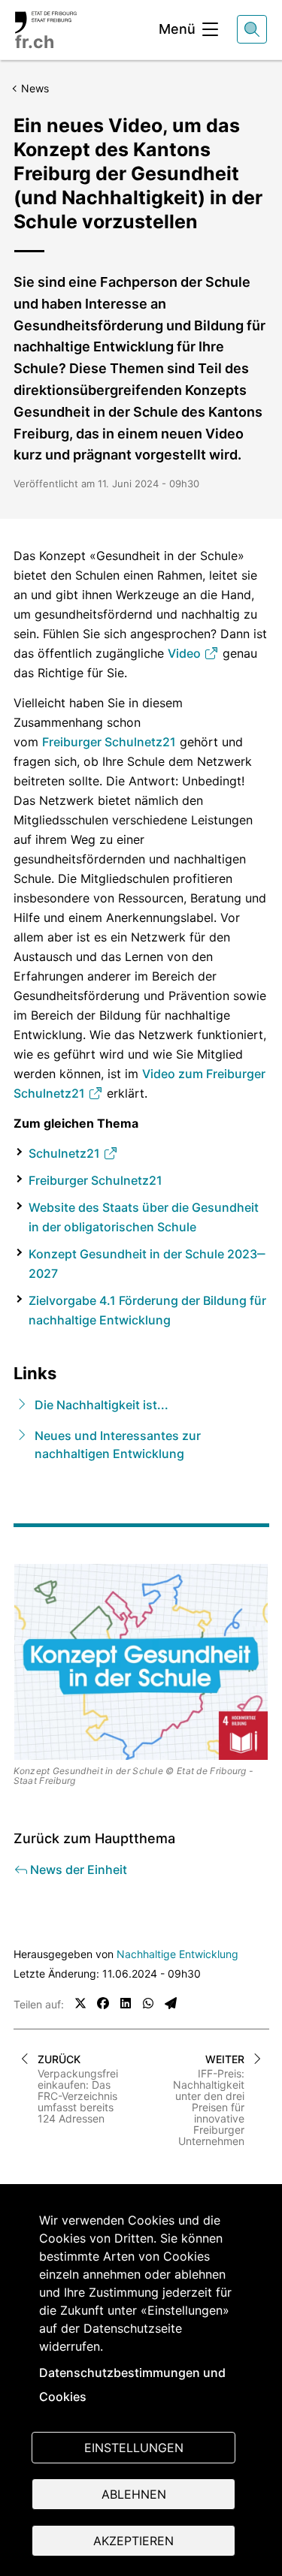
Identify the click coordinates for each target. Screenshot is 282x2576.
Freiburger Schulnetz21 (109, 742)
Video (186, 653)
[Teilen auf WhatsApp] (148, 2003)
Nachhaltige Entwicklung (177, 1954)
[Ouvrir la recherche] (252, 29)
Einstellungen (134, 2448)
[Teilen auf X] (80, 2003)
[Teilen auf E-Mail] (171, 2003)
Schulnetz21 (66, 1153)
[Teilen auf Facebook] (103, 2003)
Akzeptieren (133, 2541)
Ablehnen (134, 2494)
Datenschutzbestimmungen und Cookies (132, 2385)
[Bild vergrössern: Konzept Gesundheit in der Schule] (141, 1662)
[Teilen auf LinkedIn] (126, 2003)
